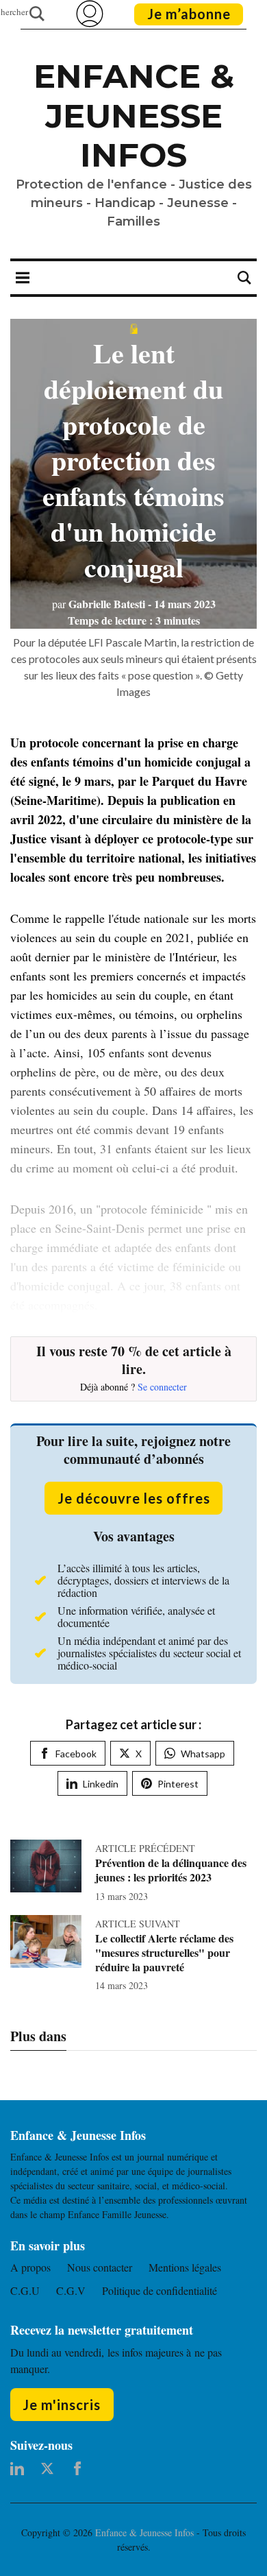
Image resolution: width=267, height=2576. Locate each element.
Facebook (76, 1754)
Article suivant (138, 1924)
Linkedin (101, 1784)
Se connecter (162, 1387)
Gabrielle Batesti (99, 604)
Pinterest (178, 1784)
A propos (30, 2267)
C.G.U (25, 2290)
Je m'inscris (62, 2405)
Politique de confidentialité (160, 2290)
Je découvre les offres (134, 1498)
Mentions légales (185, 2267)
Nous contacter (100, 2267)
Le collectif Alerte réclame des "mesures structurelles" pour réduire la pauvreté (164, 1952)
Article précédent (145, 1848)
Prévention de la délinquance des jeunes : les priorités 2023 (171, 1870)
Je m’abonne (189, 14)
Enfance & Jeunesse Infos (134, 116)
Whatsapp (203, 1754)
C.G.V (71, 2290)
